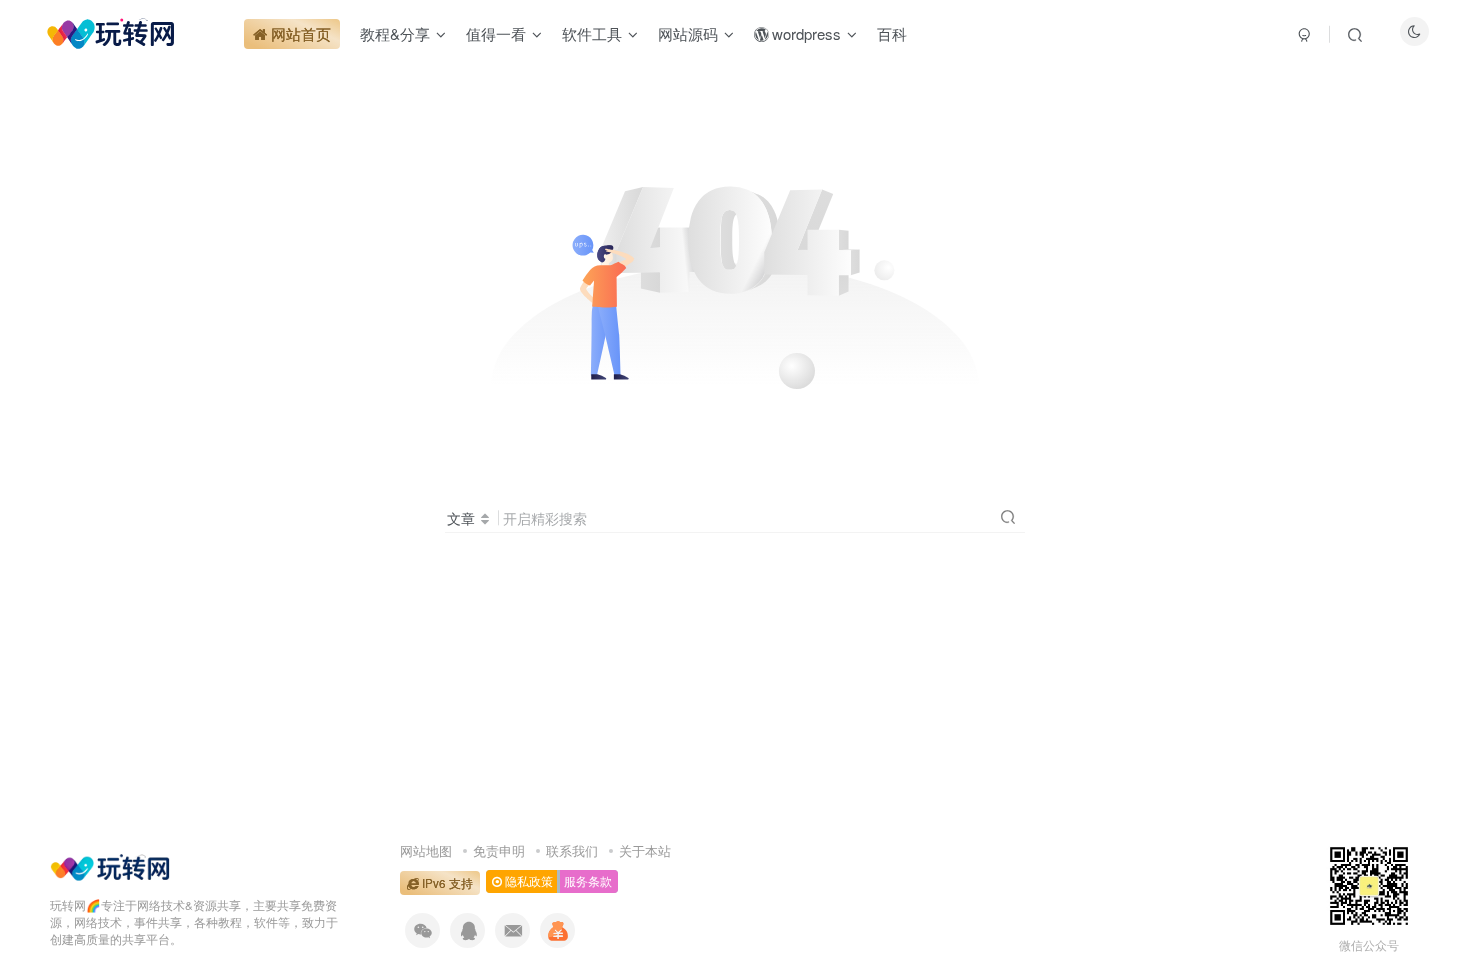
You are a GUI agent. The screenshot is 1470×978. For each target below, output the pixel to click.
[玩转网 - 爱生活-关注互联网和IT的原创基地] (110, 865)
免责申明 (499, 850)
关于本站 (645, 850)
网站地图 (426, 850)
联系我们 (572, 850)
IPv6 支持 (446, 883)
